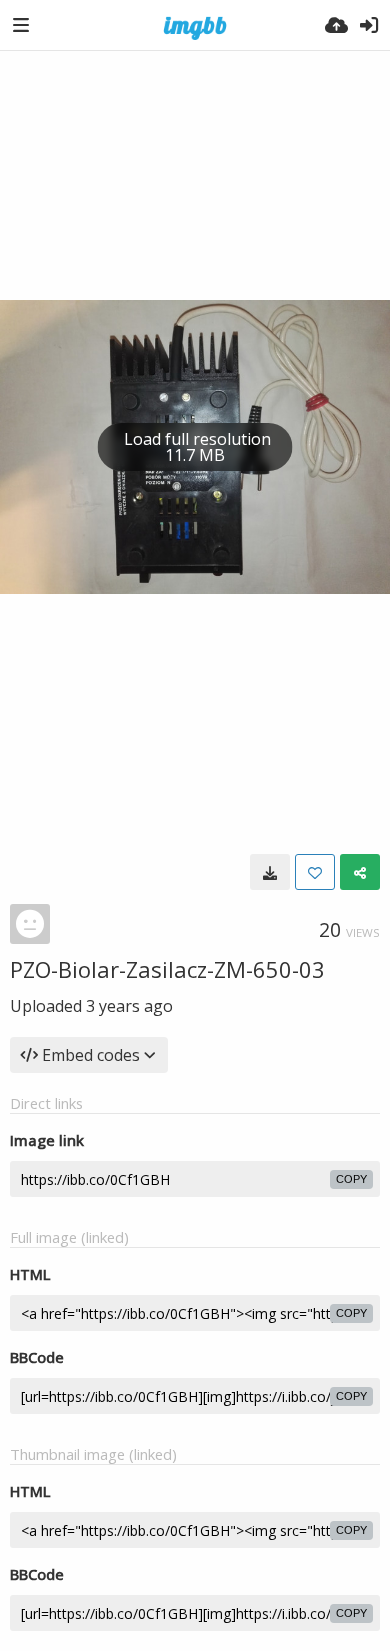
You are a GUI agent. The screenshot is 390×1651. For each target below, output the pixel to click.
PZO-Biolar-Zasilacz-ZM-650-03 (167, 969)
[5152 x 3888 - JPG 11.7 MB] (270, 872)
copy (351, 1179)
